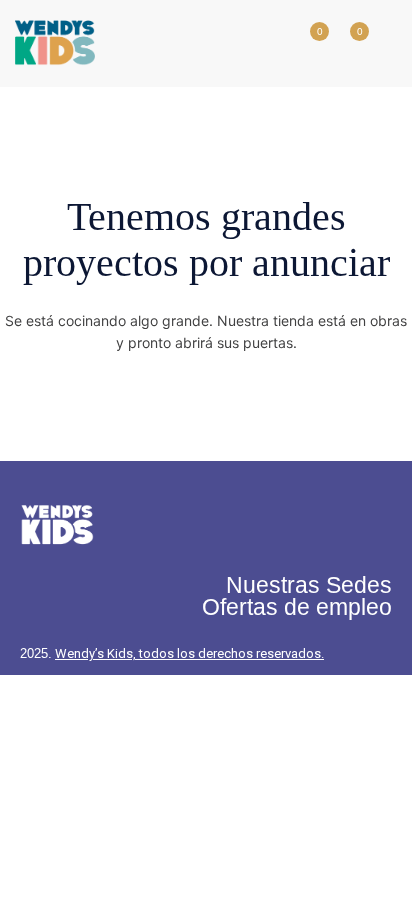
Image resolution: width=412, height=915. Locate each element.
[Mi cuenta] (267, 43)
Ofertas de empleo (297, 607)
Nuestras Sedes (309, 585)
